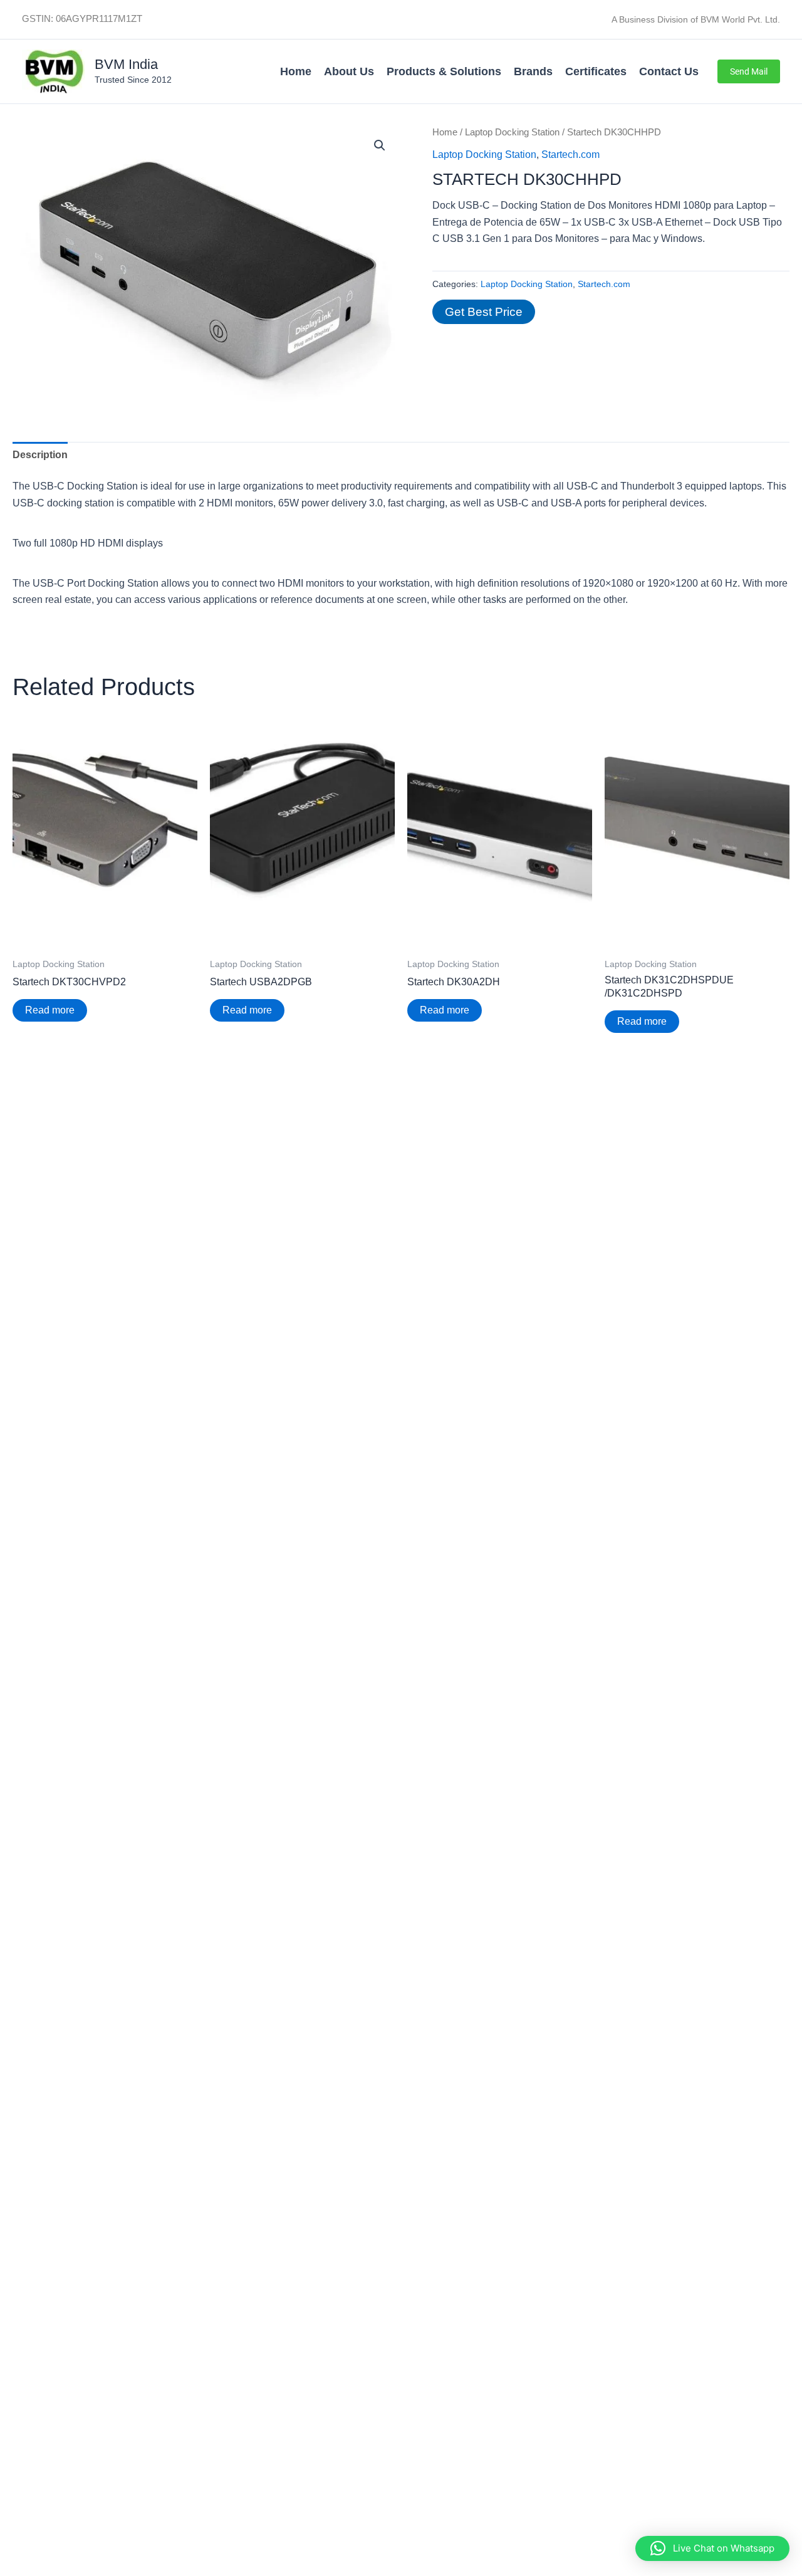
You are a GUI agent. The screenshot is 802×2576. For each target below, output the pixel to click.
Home (296, 71)
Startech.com (570, 154)
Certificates (596, 71)
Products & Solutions (444, 71)
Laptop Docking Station (512, 132)
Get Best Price (484, 312)
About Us (349, 71)
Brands (533, 71)
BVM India (126, 64)
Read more (50, 1010)
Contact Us (669, 71)
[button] (749, 71)
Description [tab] (40, 455)
